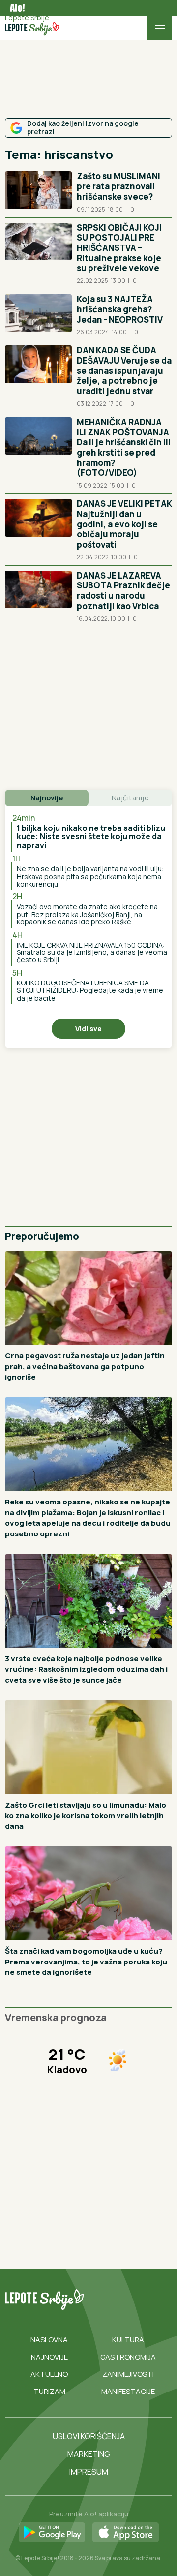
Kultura (128, 2340)
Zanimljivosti (128, 2374)
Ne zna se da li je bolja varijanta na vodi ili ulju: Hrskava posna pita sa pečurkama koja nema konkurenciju (90, 876)
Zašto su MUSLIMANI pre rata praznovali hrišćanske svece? (118, 186)
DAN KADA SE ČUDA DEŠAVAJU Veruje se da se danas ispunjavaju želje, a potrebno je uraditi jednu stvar (124, 370)
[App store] (126, 2533)
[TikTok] (114, 2300)
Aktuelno (49, 2374)
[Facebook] (94, 2300)
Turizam (49, 2391)
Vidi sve (88, 1028)
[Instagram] (134, 2300)
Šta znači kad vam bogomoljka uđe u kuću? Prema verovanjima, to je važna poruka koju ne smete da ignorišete (86, 1962)
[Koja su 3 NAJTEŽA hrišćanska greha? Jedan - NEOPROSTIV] (38, 315)
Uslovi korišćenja (89, 2436)
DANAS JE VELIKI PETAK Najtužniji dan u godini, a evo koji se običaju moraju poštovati (124, 524)
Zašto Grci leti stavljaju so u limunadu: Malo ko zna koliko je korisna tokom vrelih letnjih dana (86, 1815)
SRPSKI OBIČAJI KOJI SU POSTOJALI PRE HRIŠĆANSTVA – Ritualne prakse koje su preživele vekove (119, 248)
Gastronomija (128, 2357)
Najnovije (49, 2357)
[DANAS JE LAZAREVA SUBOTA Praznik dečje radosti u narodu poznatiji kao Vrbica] (38, 596)
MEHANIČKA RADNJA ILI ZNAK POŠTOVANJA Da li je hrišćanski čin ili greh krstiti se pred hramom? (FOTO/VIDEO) (124, 447)
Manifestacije (128, 2391)
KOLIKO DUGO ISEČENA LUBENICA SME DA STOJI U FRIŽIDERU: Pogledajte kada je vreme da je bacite (90, 990)
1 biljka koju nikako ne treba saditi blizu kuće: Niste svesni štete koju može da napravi (91, 837)
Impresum (89, 2472)
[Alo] (15, 8)
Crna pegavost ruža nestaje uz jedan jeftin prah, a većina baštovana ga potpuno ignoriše (85, 1366)
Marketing (89, 2454)
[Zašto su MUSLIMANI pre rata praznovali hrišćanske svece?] (38, 192)
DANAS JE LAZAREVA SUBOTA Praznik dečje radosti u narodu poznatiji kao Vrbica (123, 591)
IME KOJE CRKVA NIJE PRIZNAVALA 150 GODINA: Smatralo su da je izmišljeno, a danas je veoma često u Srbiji (92, 952)
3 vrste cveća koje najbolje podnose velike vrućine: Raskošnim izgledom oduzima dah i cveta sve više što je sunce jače (86, 1669)
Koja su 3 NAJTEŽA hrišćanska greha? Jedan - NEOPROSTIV (120, 309)
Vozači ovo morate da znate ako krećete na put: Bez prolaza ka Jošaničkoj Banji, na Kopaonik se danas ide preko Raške (87, 914)
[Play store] (52, 2533)
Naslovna (49, 2340)
